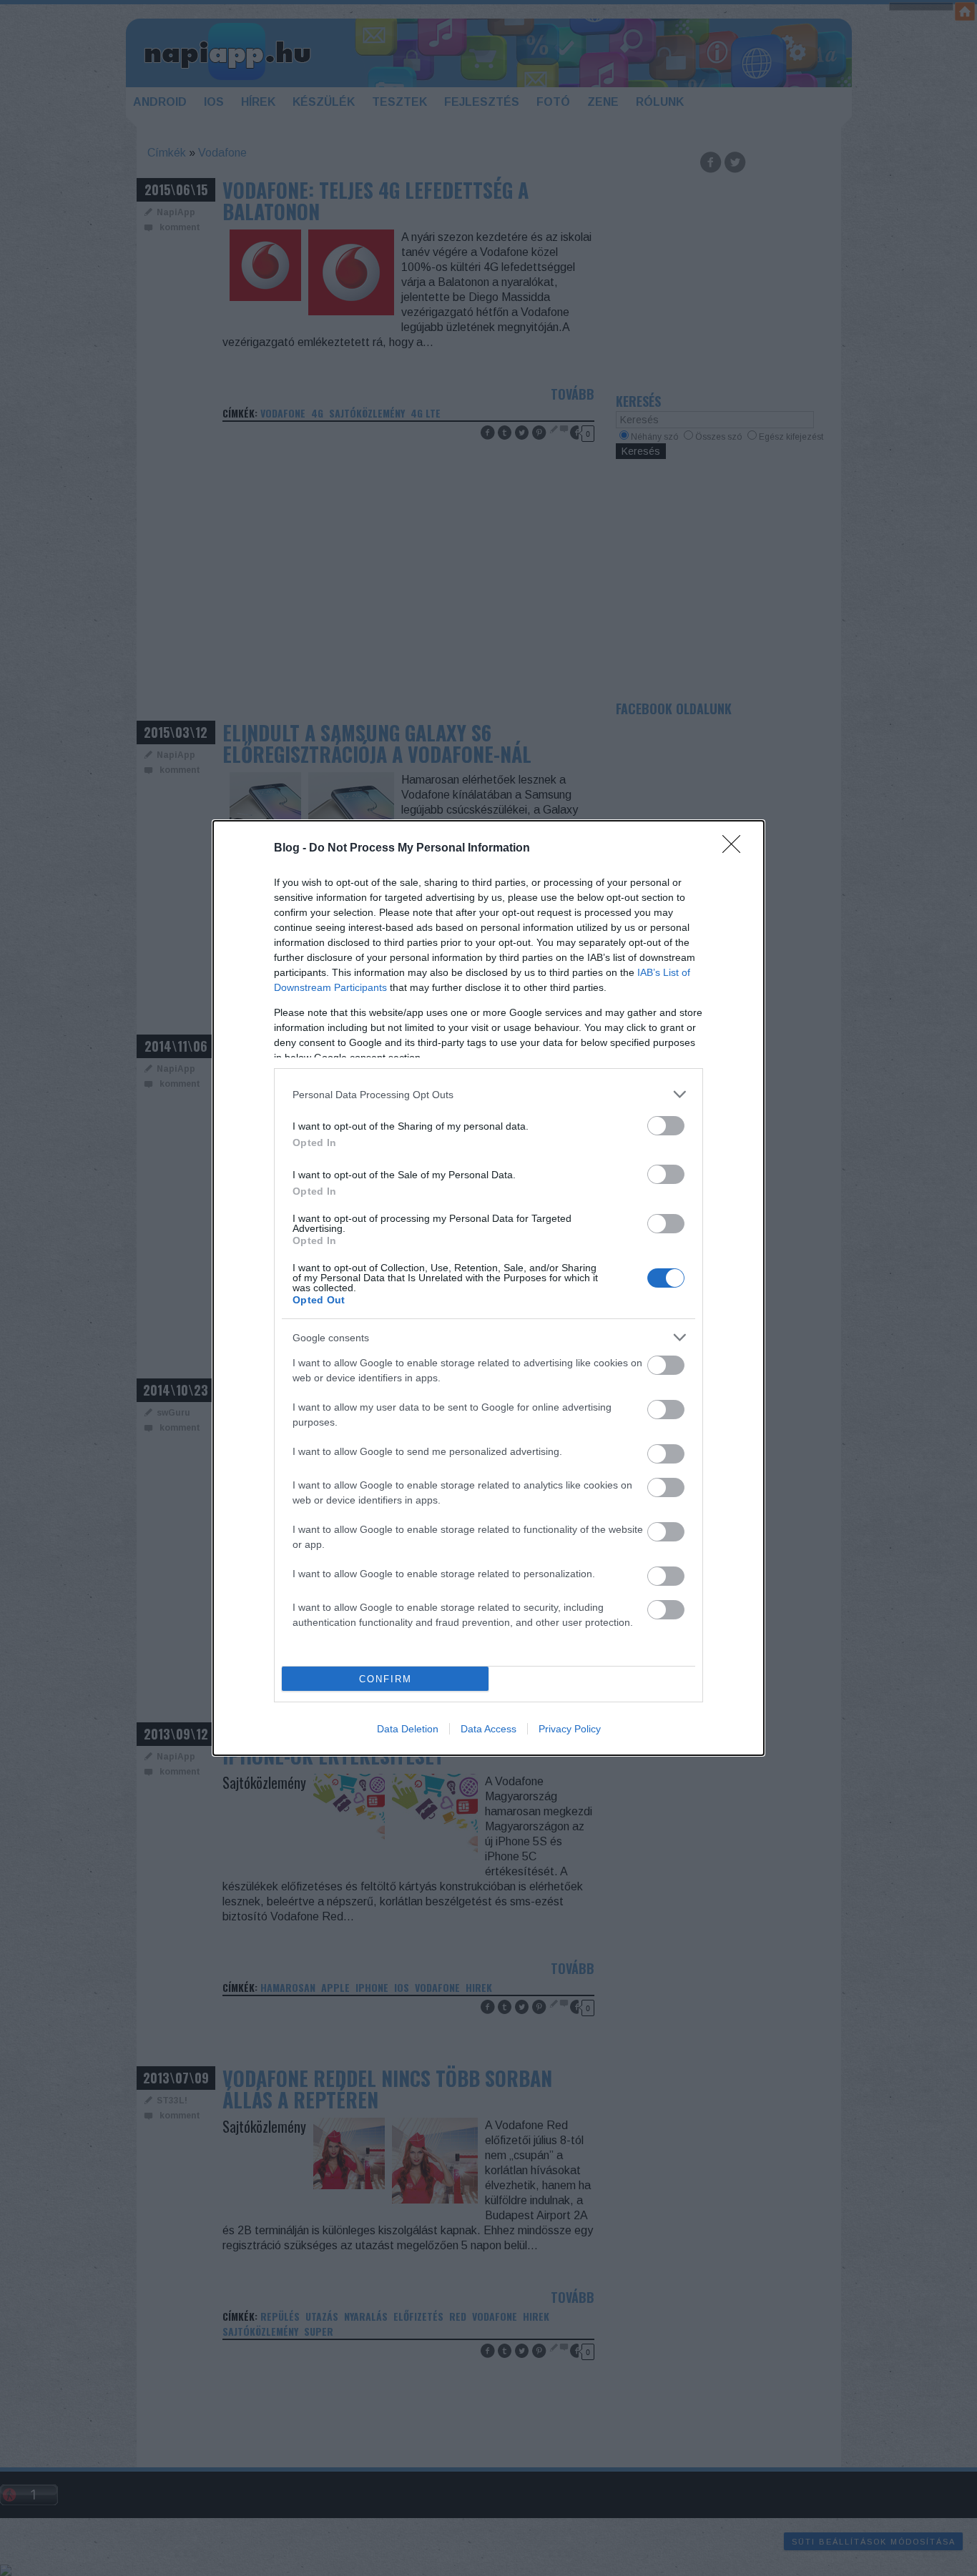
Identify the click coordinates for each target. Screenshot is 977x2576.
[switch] (666, 1126)
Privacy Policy (570, 1729)
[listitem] (488, 1094)
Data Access (488, 1729)
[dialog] (488, 1288)
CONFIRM (386, 1679)
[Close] (736, 849)
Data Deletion (408, 1729)
